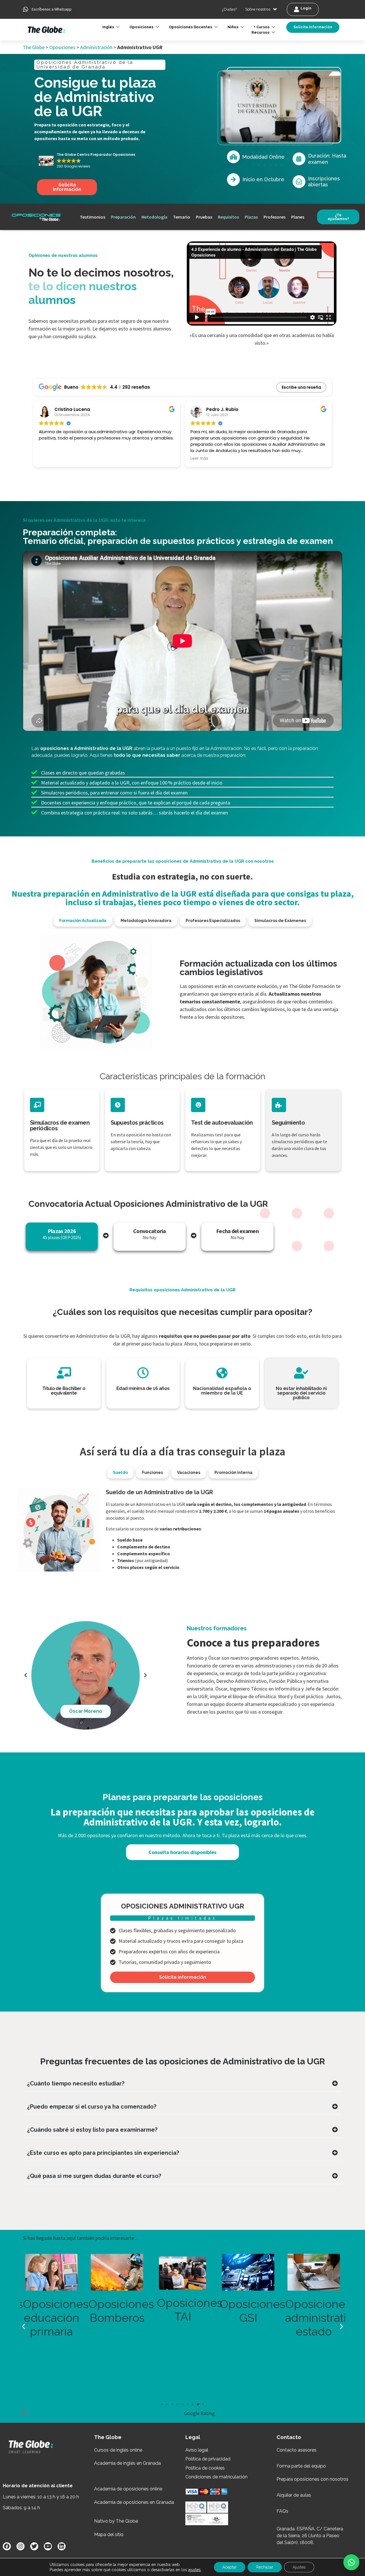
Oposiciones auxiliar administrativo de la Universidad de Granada (215, 2345)
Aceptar (230, 2567)
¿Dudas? (229, 9)
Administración (96, 47)
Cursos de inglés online (118, 2450)
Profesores (274, 217)
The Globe (34, 47)
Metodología (154, 217)
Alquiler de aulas (294, 2495)
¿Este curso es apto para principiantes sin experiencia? (103, 2153)
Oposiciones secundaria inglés (277, 2318)
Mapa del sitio (109, 2534)
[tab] (83, 921)
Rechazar (265, 2567)
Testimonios (93, 217)
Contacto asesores (297, 2450)
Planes (298, 217)
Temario (182, 217)
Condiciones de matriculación (216, 2477)
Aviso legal (197, 2450)
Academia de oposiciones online (128, 2489)
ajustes (194, 2570)
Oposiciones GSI (80, 2311)
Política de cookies (205, 2468)
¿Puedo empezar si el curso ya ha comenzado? (92, 2107)
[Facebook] (7, 2546)
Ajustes (299, 2567)
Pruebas (204, 217)
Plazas (251, 217)
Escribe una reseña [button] (301, 387)
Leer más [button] (199, 459)
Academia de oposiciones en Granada (134, 2502)
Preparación (123, 217)
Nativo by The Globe (116, 2521)
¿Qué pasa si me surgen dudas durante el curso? (94, 2176)
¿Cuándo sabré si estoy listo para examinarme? (92, 2130)
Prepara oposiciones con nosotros (313, 2479)
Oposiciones (62, 47)
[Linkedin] (62, 2546)
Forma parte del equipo (301, 2466)
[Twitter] (34, 2546)
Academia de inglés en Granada (127, 2463)
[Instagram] (21, 2546)
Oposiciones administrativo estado (149, 2318)
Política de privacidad (208, 2459)
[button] (351, 2562)
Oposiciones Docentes (190, 27)
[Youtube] (48, 2546)
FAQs (282, 2511)
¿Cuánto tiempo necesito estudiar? (76, 2083)
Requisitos (228, 217)
